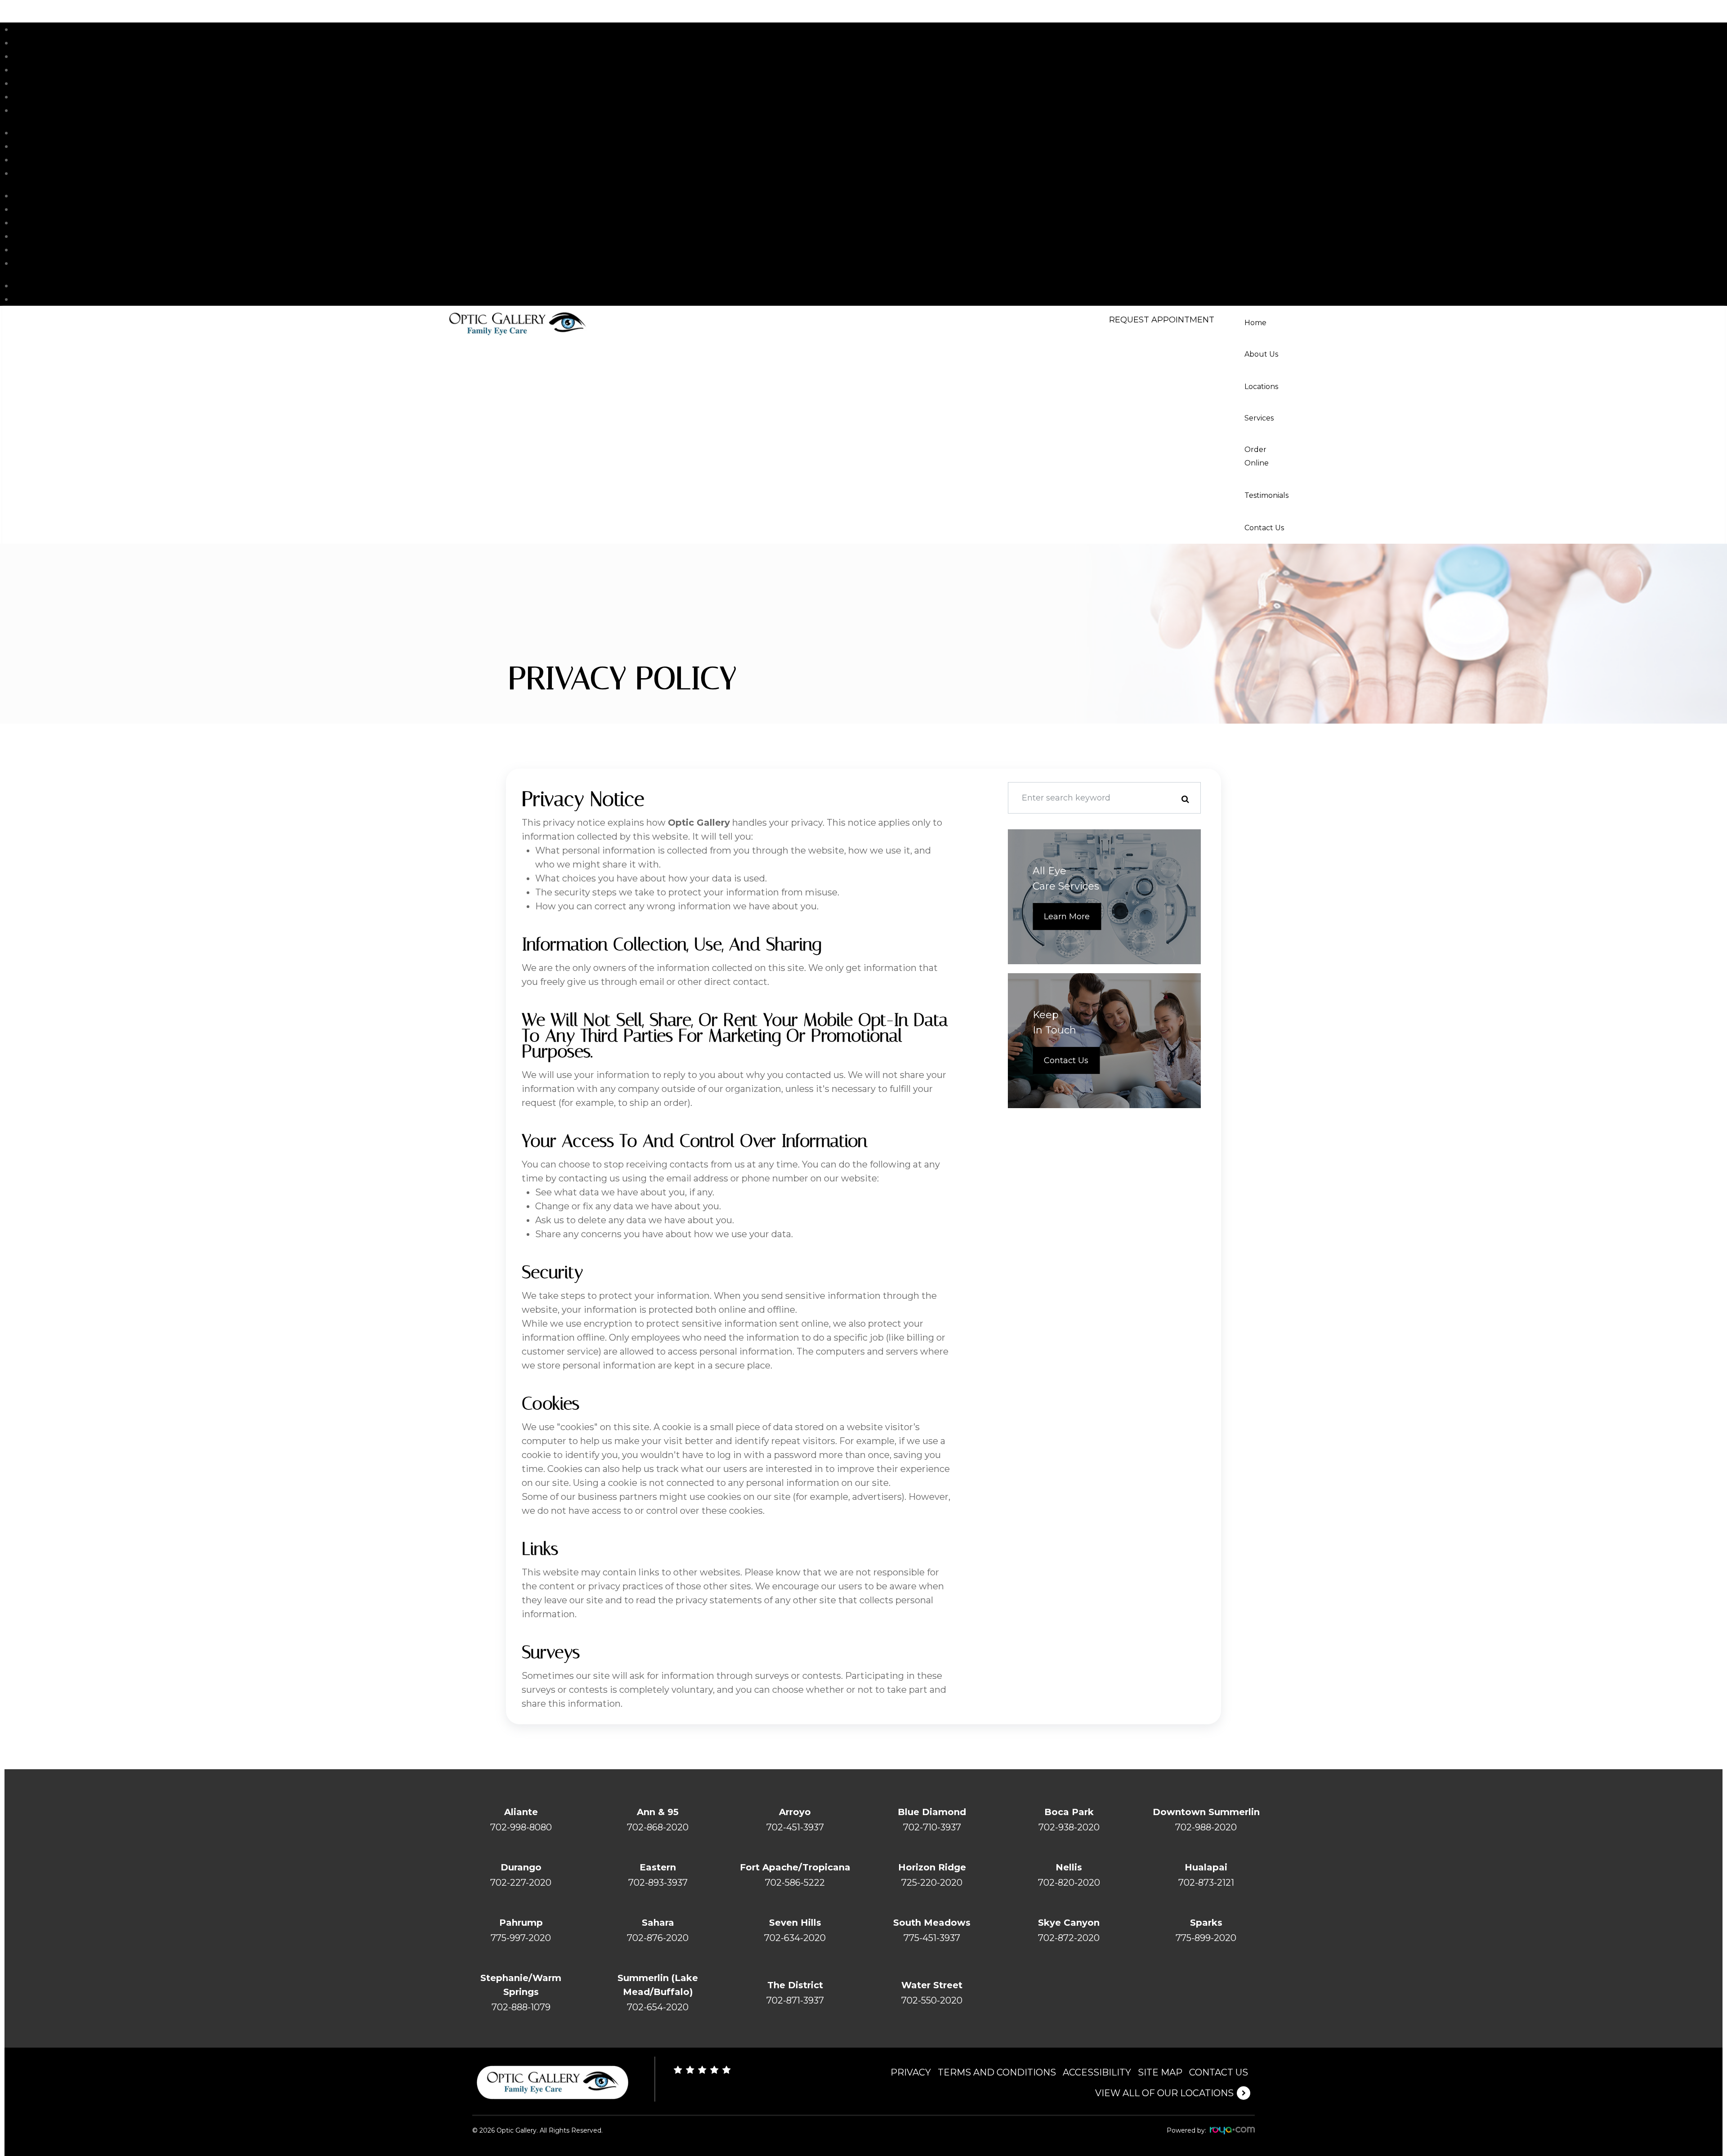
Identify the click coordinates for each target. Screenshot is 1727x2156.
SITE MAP (1160, 2072)
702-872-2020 (1069, 1938)
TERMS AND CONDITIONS (997, 2072)
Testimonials (42, 97)
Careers (30, 146)
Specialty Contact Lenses (69, 250)
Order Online (179, 83)
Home (27, 29)
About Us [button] (1261, 354)
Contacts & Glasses (55, 209)
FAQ (23, 173)
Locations (35, 56)
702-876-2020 (658, 1938)
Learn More (1067, 917)
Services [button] (1259, 418)
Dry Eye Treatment (56, 223)
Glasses (30, 299)
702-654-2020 (658, 2007)
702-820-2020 (1069, 1883)
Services (150, 70)
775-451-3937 (932, 1938)
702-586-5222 (795, 1883)
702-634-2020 (795, 1938)
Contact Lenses (48, 286)
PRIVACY (911, 2072)
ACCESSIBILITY (1097, 2072)
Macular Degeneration (63, 263)
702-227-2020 (521, 1883)
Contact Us (38, 110)
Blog (24, 160)
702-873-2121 (1206, 1883)
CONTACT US (1219, 2072)
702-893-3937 (658, 1883)
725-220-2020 (932, 1883)
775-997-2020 (521, 1938)
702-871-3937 (795, 2000)
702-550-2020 (932, 2000)
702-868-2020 (658, 1827)
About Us (155, 43)
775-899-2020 (1206, 1938)
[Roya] (1232, 2131)
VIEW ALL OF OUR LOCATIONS (1164, 2093)
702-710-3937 (932, 1827)
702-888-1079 (521, 2007)
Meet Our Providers (57, 133)
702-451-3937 (795, 1827)
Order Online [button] (1257, 456)
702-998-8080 (521, 1827)
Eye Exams (38, 196)
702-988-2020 (1206, 1827)
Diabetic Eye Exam (56, 236)
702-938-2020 (1069, 1827)
